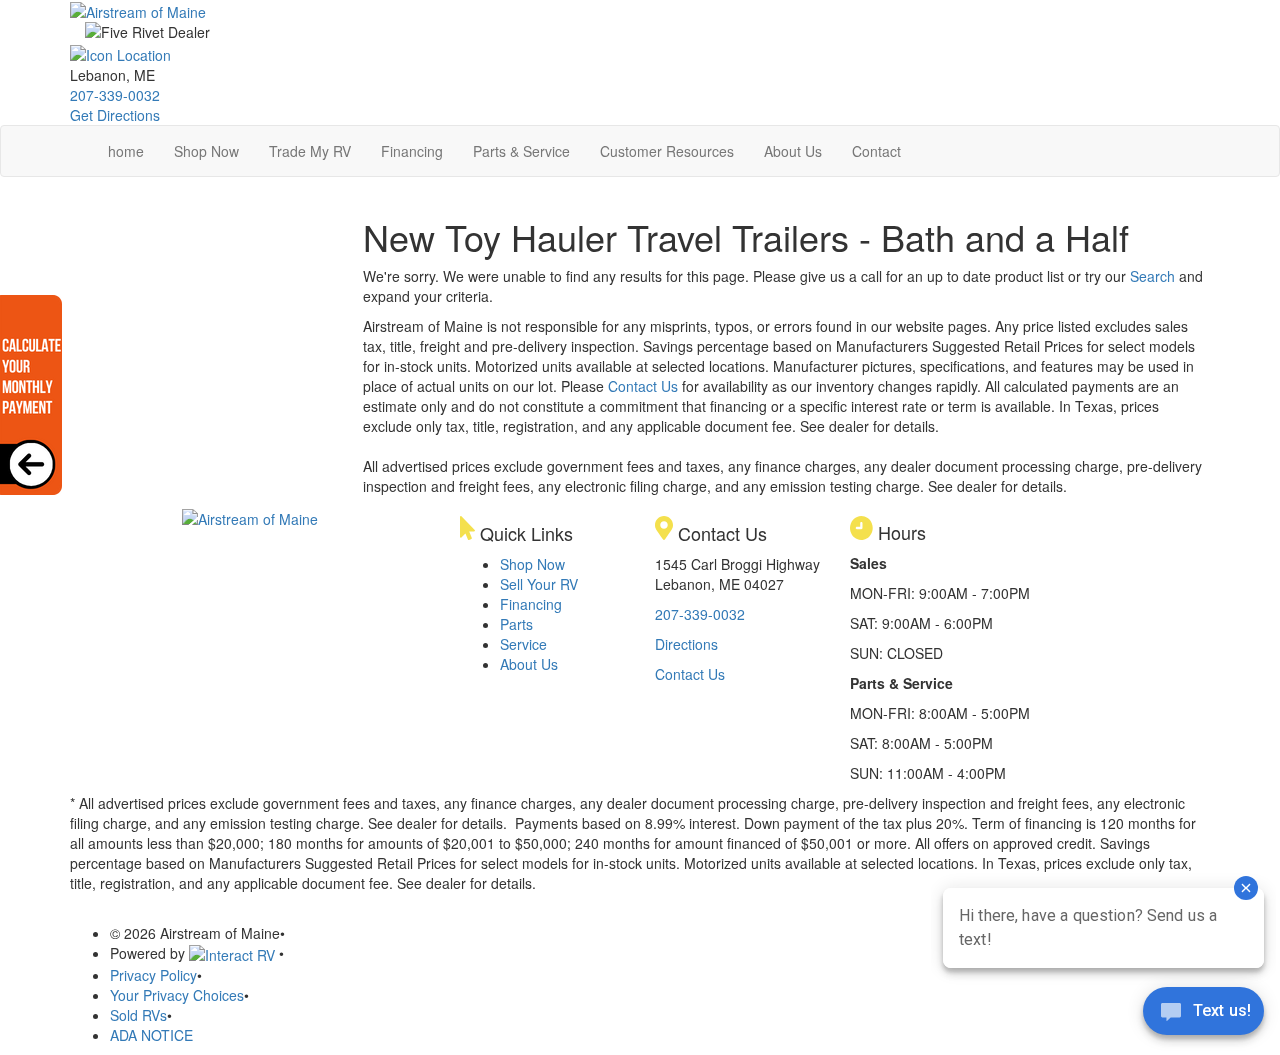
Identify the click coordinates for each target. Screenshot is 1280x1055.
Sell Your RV (539, 584)
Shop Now (206, 151)
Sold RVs (138, 1015)
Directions (686, 644)
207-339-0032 (115, 95)
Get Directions (115, 115)
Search (1152, 276)
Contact (876, 151)
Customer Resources (667, 151)
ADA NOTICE (151, 1035)
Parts (516, 624)
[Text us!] (1203, 1015)
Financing (412, 151)
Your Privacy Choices (177, 995)
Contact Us (643, 386)
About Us (793, 151)
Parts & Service (521, 151)
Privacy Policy (153, 975)
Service (523, 644)
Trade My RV (310, 151)
